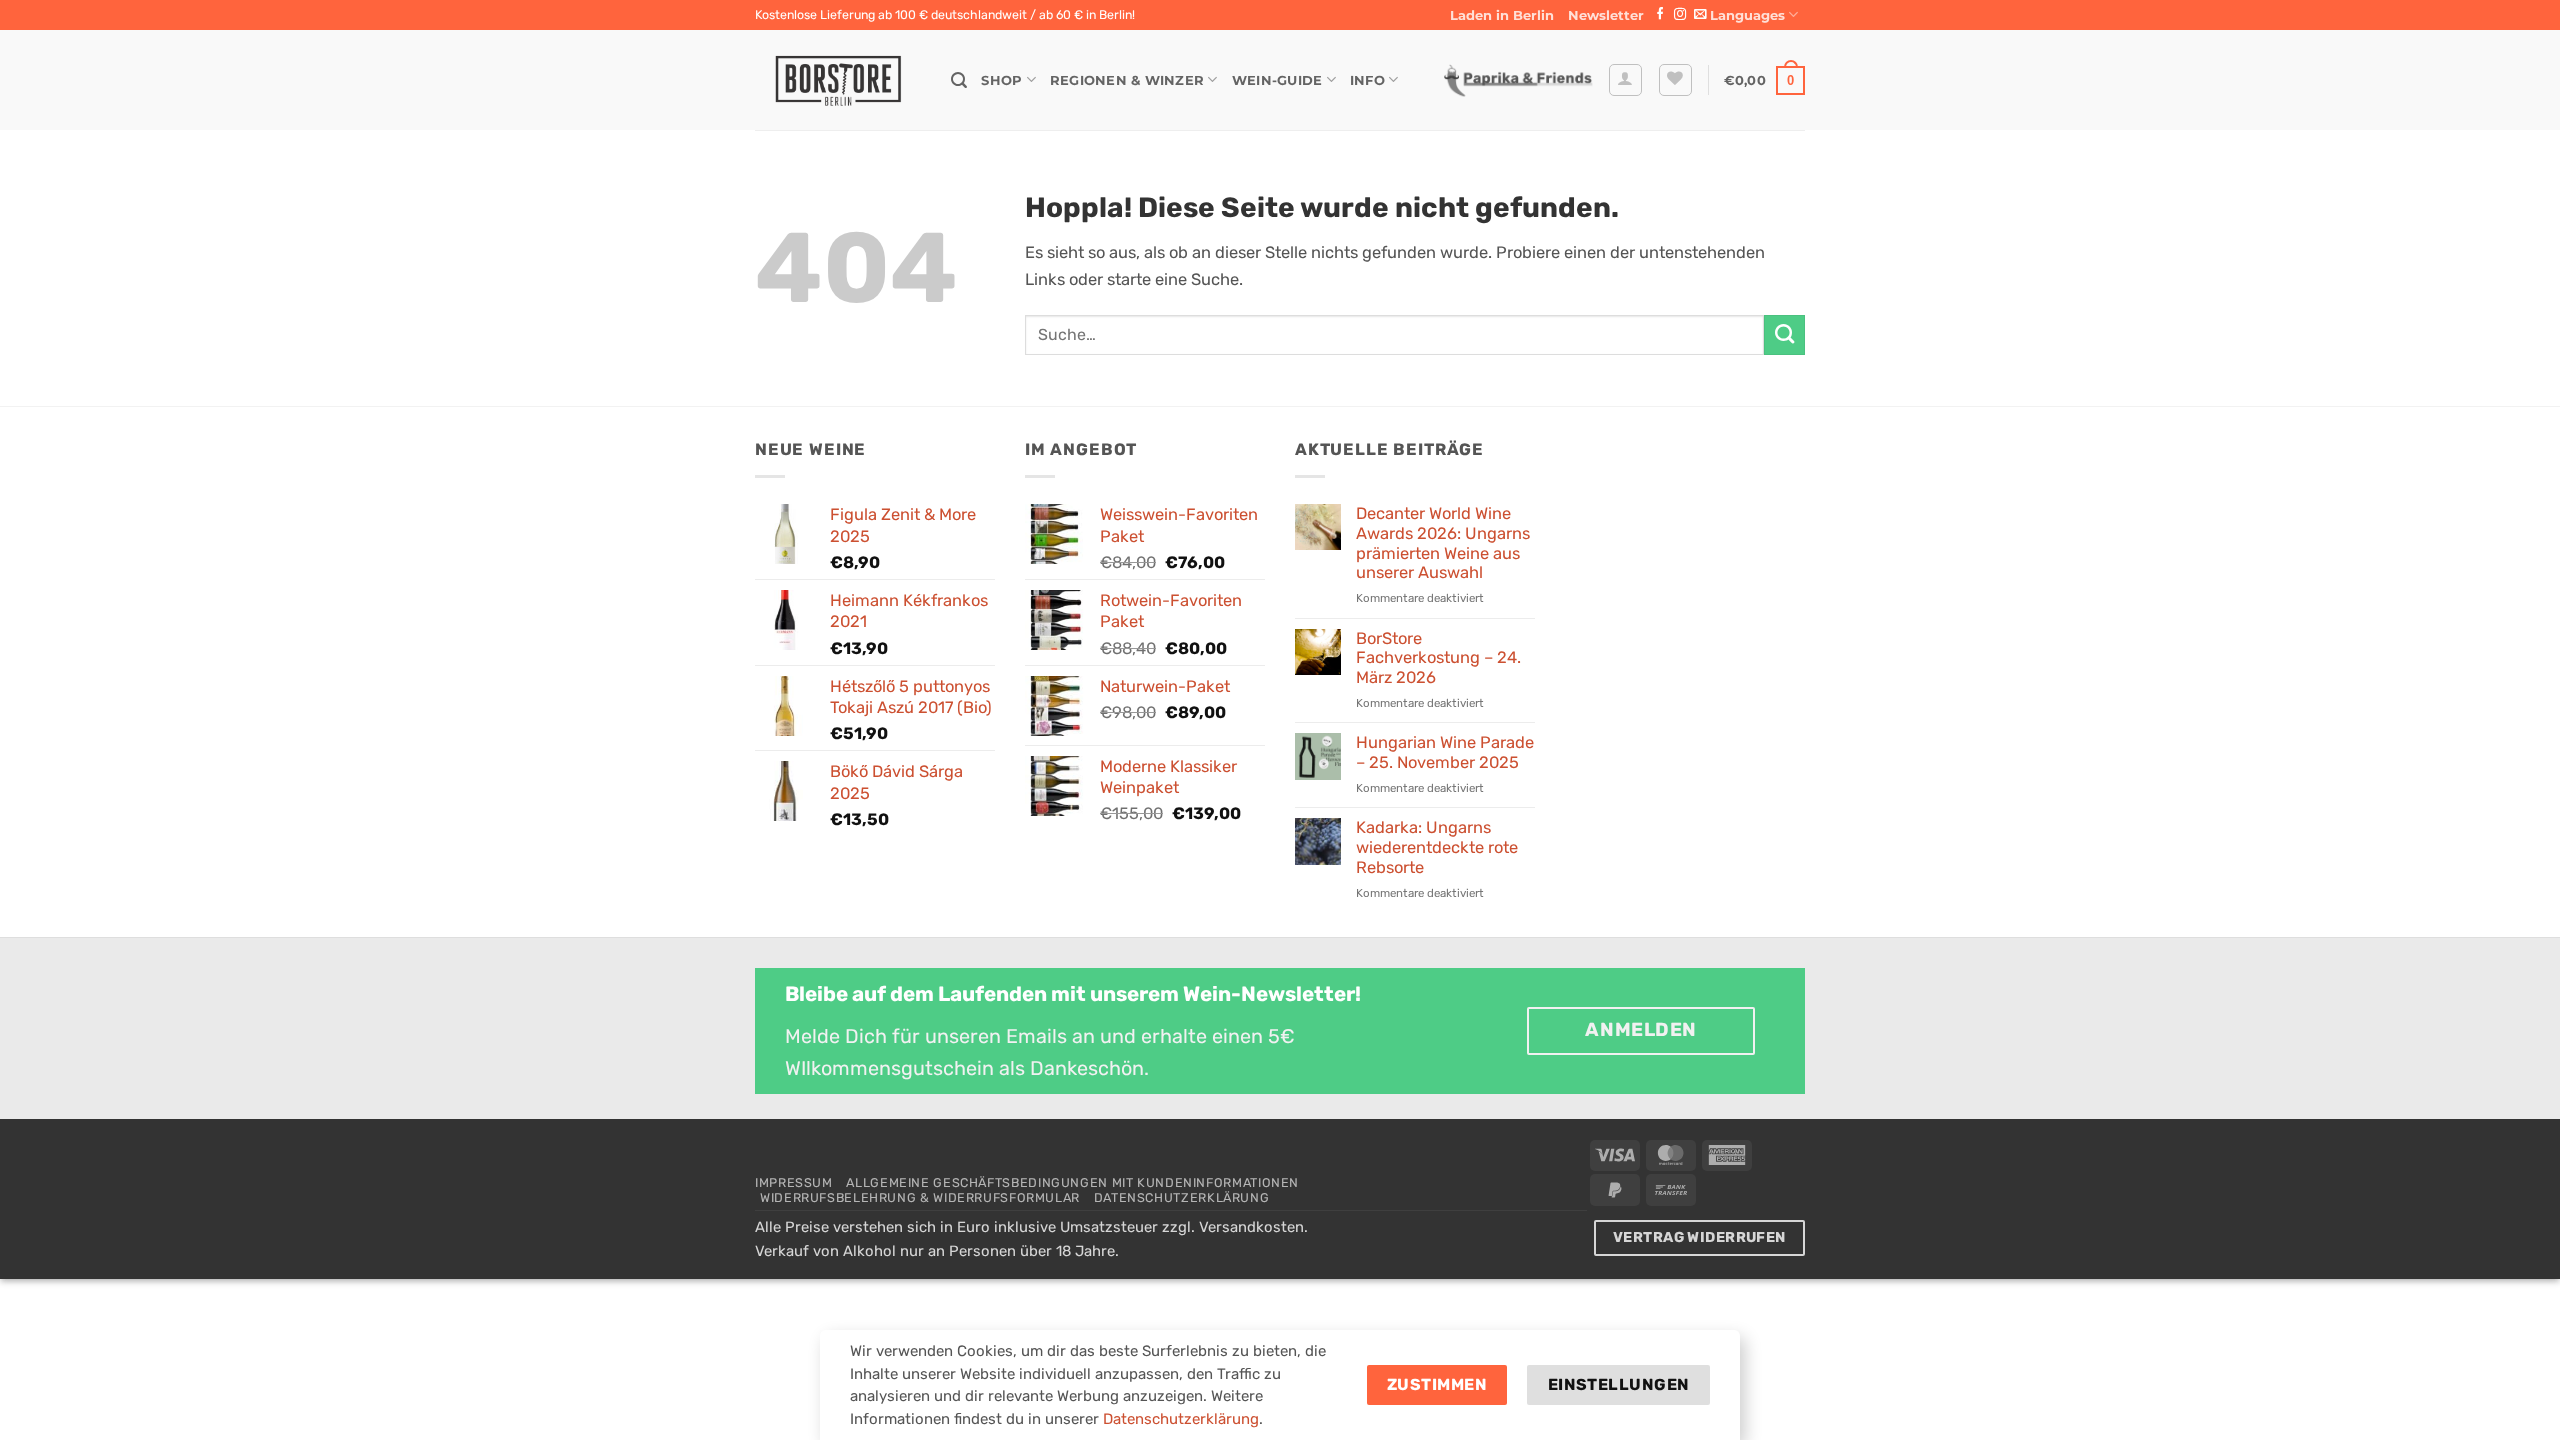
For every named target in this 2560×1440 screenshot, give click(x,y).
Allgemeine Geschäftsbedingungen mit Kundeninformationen (1072, 1182)
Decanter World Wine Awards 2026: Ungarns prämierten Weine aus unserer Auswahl (1443, 543)
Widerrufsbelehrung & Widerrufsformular (920, 1197)
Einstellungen (1619, 1384)
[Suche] (959, 80)
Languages (1747, 15)
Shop (1001, 80)
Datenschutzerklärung (1182, 1197)
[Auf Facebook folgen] (1660, 15)
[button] (1606, 15)
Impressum (794, 1182)
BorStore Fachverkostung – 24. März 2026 (1438, 658)
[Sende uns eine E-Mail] (1700, 15)
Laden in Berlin (1502, 15)
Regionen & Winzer (1127, 80)
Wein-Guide (1277, 80)
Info (1367, 80)
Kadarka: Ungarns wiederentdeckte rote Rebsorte (1437, 847)
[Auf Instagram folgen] (1680, 15)
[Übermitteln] (1784, 335)
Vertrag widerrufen (1699, 1237)
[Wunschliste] (1675, 80)
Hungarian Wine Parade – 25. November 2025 (1445, 752)
